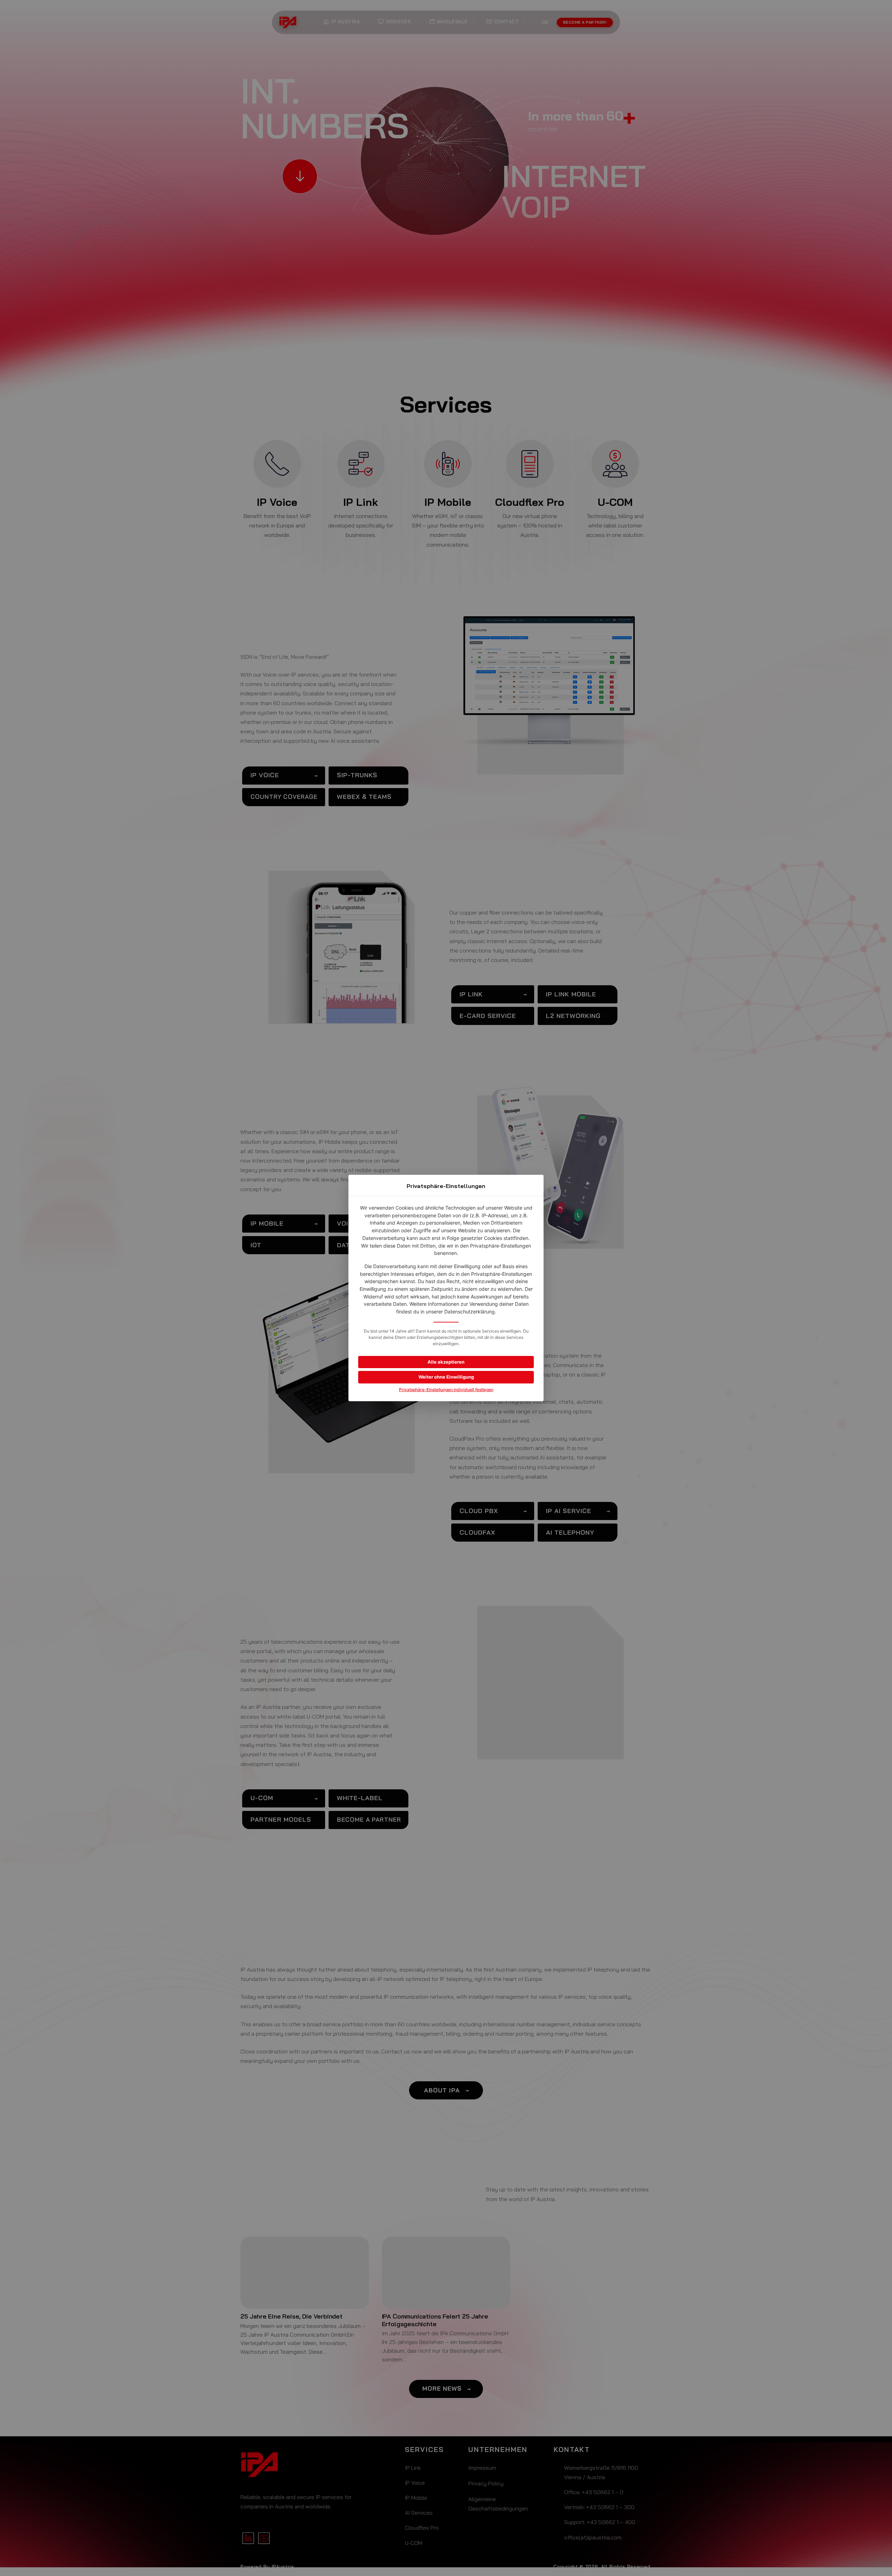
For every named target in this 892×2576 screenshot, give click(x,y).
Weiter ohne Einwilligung (446, 1377)
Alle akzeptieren (446, 1362)
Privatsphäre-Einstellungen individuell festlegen (446, 1390)
